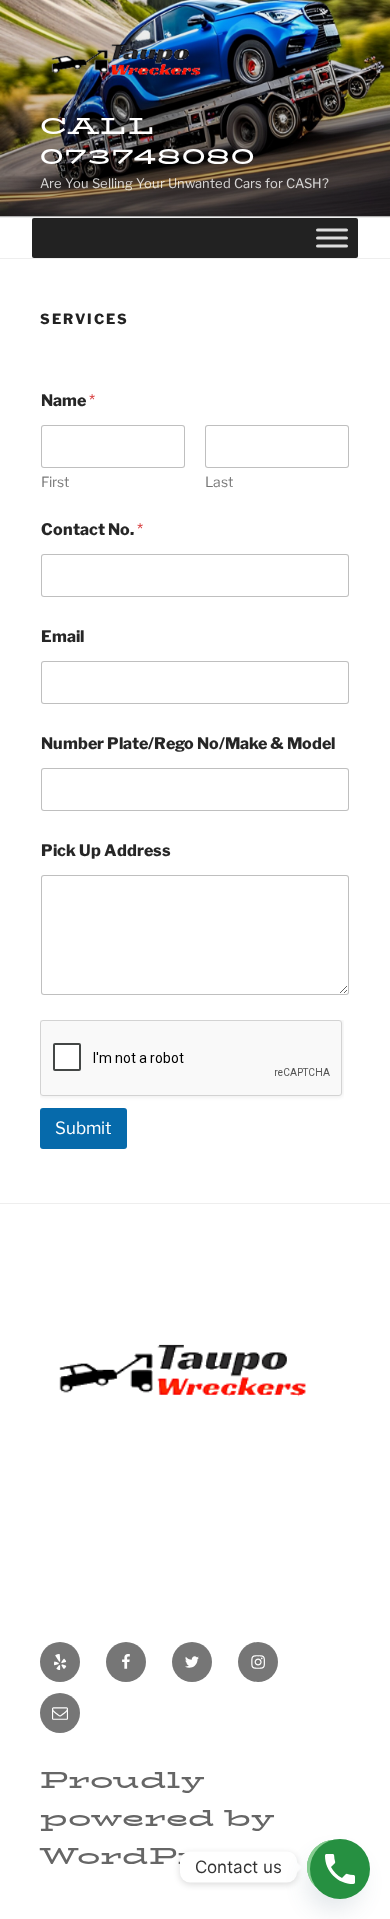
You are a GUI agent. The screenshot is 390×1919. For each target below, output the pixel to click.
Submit (83, 1128)
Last (219, 481)
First (55, 481)
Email (62, 636)
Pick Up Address (106, 850)
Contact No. (92, 529)
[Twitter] (192, 1662)
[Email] (60, 1713)
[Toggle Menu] (332, 237)
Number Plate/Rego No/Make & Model (188, 743)
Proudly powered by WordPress (157, 1818)
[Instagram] (258, 1662)
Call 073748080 (148, 141)
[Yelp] (60, 1662)
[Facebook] (126, 1662)
